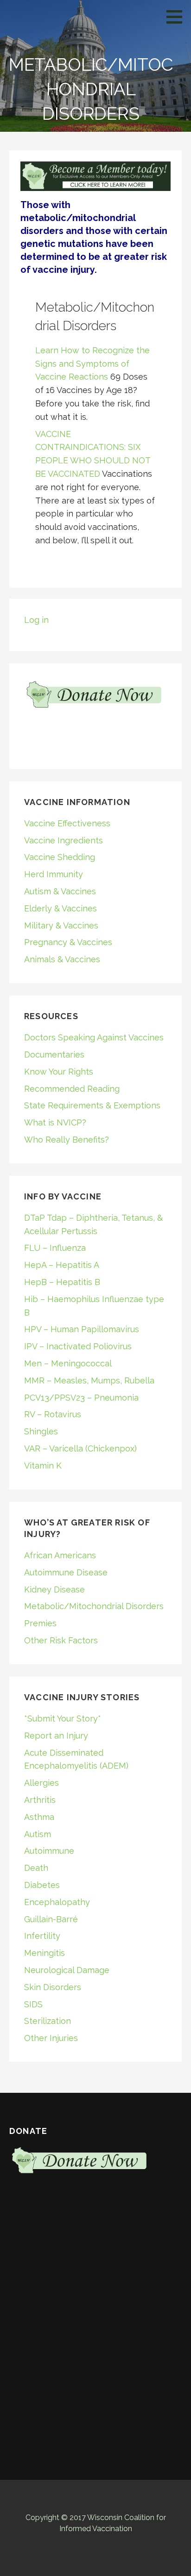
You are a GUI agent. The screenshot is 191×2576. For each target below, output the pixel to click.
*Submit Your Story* (63, 1718)
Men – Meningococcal (68, 1363)
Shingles (41, 1431)
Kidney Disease (54, 1589)
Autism (38, 1834)
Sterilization (48, 2021)
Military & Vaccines (61, 925)
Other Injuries (51, 2038)
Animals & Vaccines (62, 959)
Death (36, 1868)
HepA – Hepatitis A (62, 1265)
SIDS (33, 2004)
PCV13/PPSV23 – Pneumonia (81, 1398)
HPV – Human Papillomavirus (82, 1329)
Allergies (41, 1783)
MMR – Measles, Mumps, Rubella (89, 1380)
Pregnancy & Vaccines (68, 942)
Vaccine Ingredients (64, 840)
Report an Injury (56, 1736)
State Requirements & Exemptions (92, 1105)
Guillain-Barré (51, 1919)
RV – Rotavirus (53, 1414)
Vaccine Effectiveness (67, 823)
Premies (40, 1623)
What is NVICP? (55, 1122)
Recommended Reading (72, 1089)
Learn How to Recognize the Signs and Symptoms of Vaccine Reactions (92, 364)
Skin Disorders (53, 1987)
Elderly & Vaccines (60, 908)
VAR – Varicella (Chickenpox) (80, 1448)
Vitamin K (43, 1466)
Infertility (42, 1936)
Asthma (39, 1817)
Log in (36, 620)
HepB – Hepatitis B (62, 1282)
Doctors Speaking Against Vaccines (94, 1037)
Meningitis (45, 1953)
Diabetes (42, 1885)
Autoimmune (49, 1851)
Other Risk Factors (61, 1640)
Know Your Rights (59, 1072)
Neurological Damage (67, 1970)
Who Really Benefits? (67, 1140)
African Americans (60, 1555)
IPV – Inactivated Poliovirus (78, 1346)
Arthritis (40, 1800)
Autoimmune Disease (66, 1572)
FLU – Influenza (55, 1248)
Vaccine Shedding (60, 857)
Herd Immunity (54, 874)
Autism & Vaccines (60, 891)
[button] (178, 17)
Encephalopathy (57, 1902)
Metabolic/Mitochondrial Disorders (94, 1606)
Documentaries (54, 1054)
